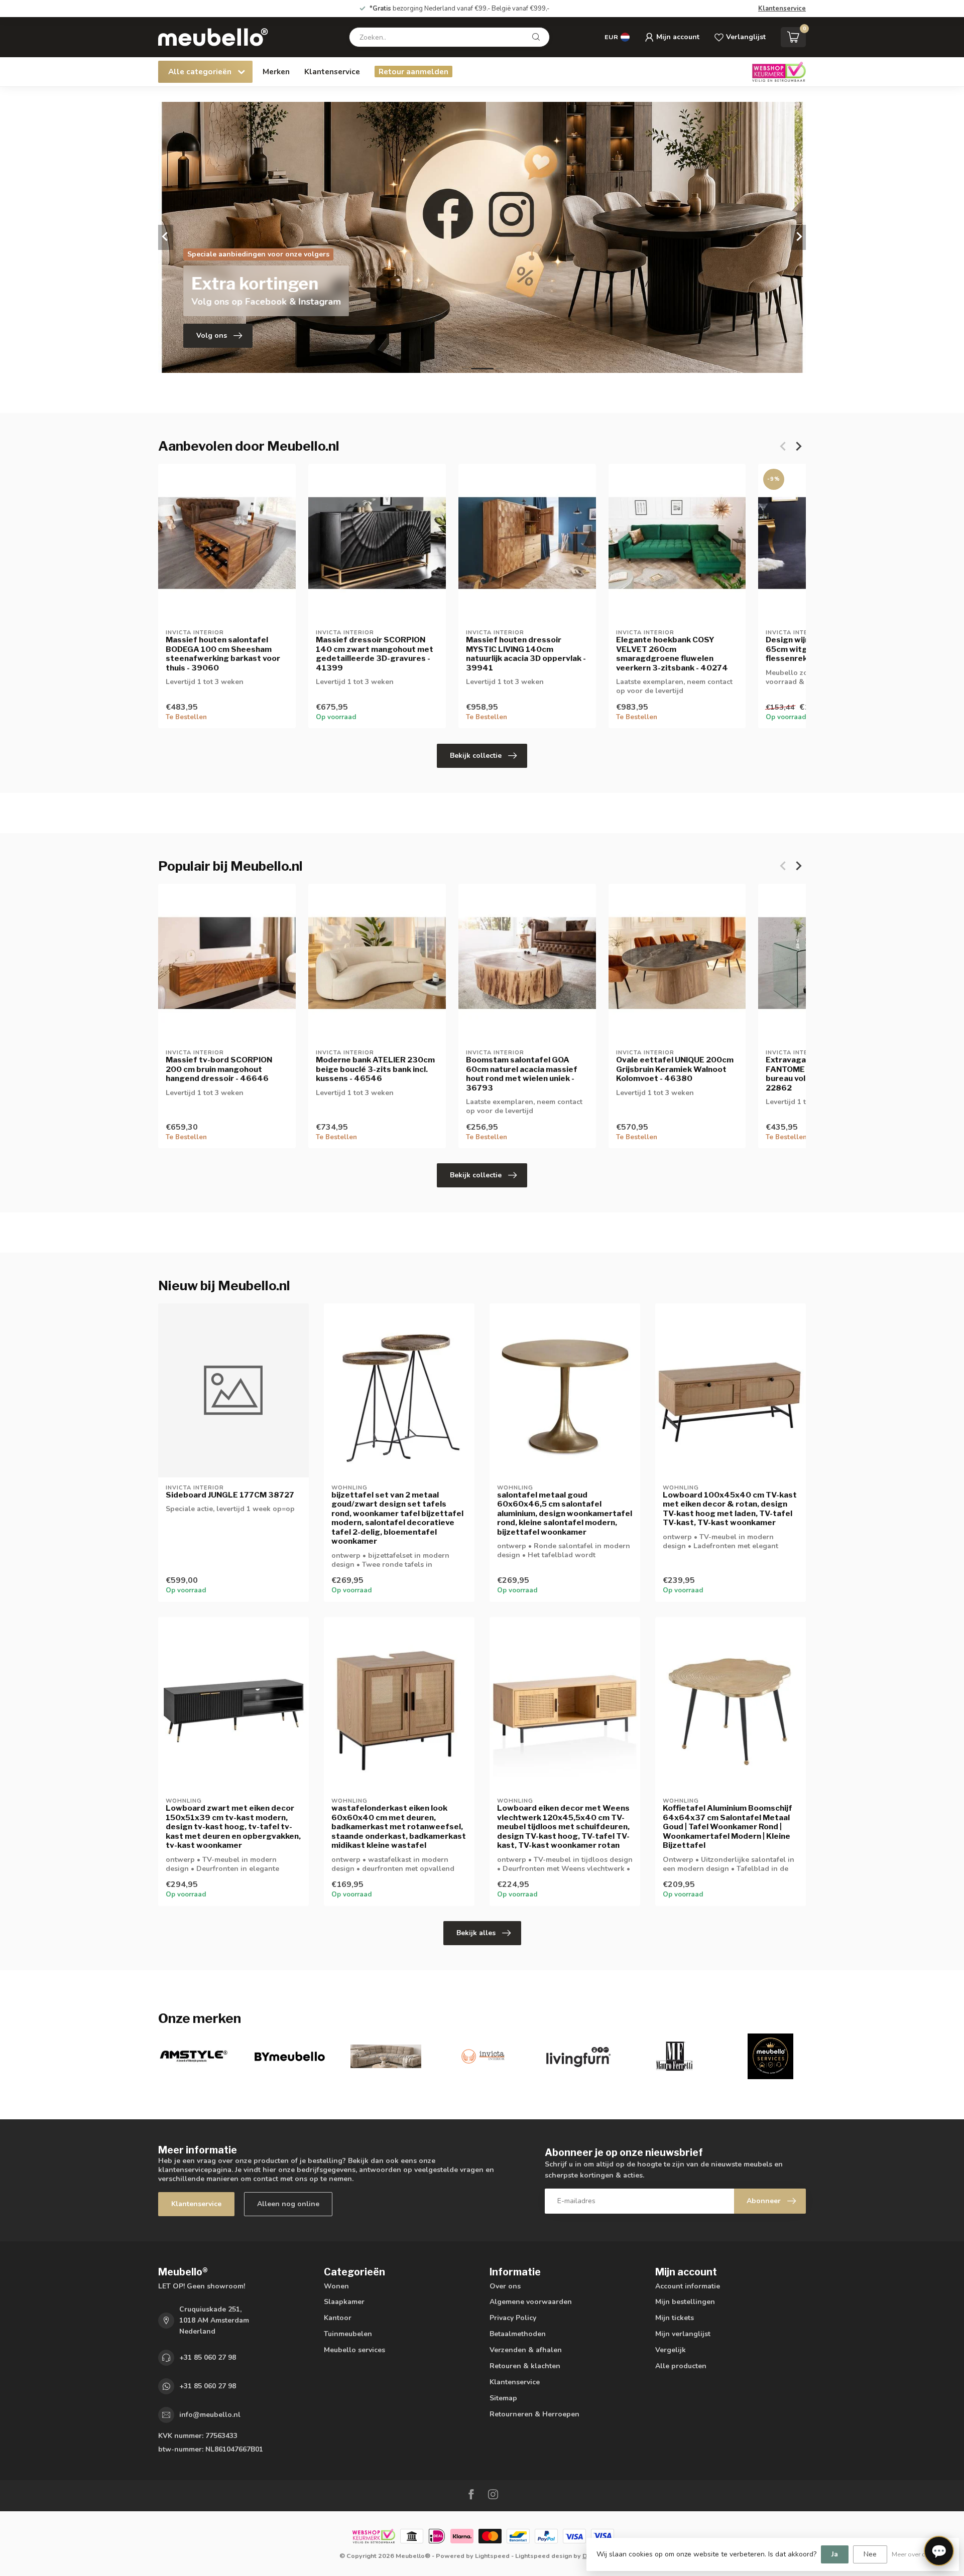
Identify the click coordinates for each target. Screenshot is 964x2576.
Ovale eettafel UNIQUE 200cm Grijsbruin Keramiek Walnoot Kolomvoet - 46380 (675, 1069)
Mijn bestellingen (685, 2302)
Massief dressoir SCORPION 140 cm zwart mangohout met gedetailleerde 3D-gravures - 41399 (375, 654)
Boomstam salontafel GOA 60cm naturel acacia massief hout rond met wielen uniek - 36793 (522, 1074)
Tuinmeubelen (348, 2334)
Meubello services (354, 2350)
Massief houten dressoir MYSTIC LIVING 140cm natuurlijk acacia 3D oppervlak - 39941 (526, 654)
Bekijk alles (476, 1933)
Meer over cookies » (920, 2554)
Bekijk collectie (476, 756)
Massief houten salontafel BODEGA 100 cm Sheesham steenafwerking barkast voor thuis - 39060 (223, 654)
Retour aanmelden (413, 72)
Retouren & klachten (525, 2366)
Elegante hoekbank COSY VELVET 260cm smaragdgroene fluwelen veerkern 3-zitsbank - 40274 (672, 654)
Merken (276, 72)
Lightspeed (492, 2556)
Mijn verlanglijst (683, 2334)
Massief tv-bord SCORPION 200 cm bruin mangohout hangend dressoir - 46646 (219, 1069)
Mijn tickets (675, 2318)
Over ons (505, 2286)
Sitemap (503, 2398)
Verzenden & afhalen (526, 2350)
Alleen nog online (288, 2204)
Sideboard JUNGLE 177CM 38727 (230, 1495)
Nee (870, 2554)
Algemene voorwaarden (531, 2302)
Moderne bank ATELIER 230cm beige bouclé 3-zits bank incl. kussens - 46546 (375, 1069)
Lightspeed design (544, 2556)
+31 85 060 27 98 (208, 2357)
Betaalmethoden (518, 2334)
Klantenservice (782, 9)
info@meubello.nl (210, 2415)
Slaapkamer (344, 2302)
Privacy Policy (513, 2318)
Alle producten (681, 2366)
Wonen (336, 2286)
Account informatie (688, 2286)
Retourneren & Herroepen (534, 2414)
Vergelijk (671, 2350)
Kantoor (338, 2318)
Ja (835, 2554)
